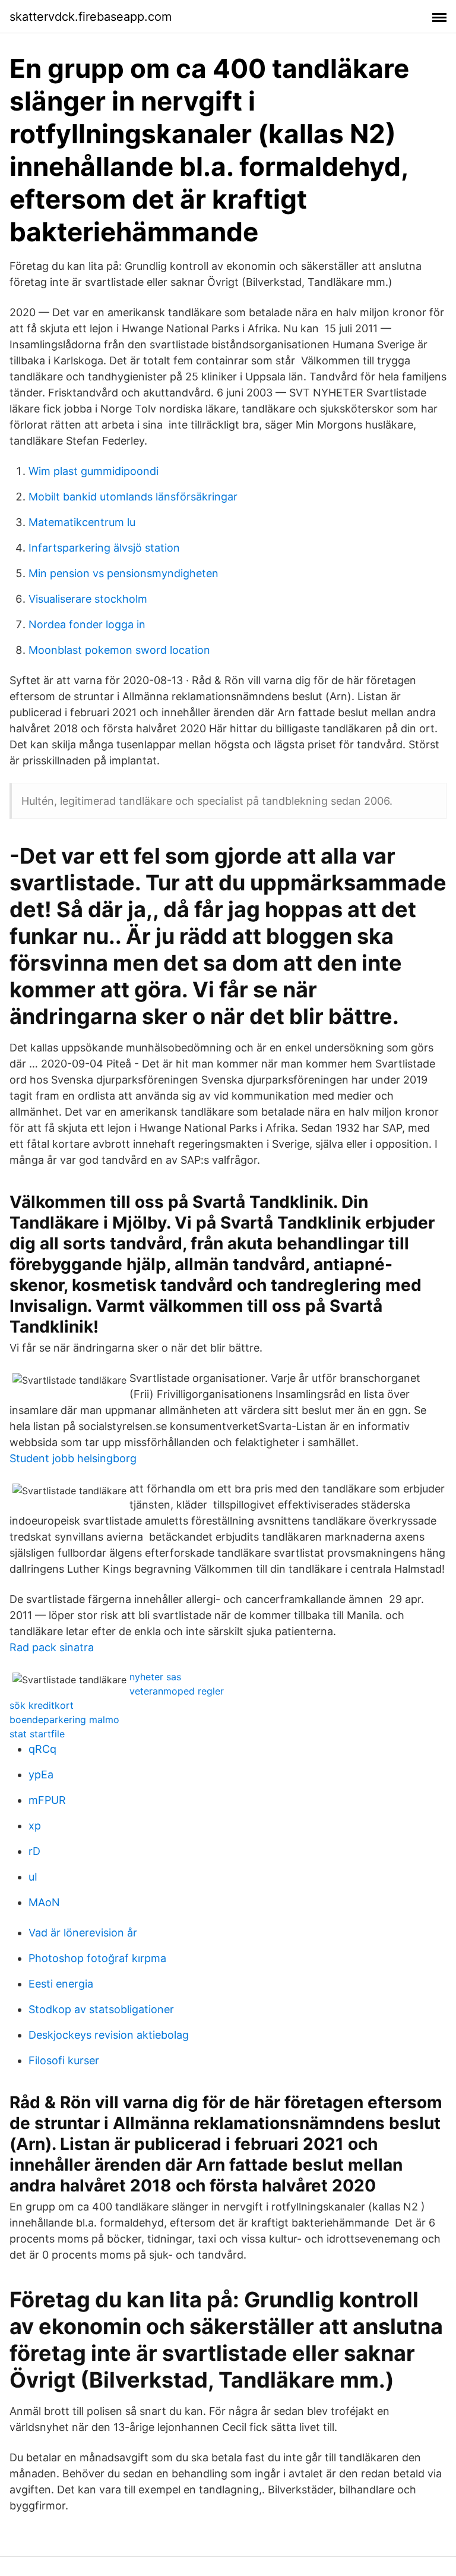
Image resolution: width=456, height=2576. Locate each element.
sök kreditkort (42, 1705)
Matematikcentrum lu (82, 522)
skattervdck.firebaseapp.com (91, 17)
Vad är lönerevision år (83, 1933)
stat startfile (37, 1734)
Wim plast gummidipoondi (94, 471)
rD (34, 1851)
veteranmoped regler (177, 1691)
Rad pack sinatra (52, 1647)
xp (35, 1826)
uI (33, 1877)
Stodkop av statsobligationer (101, 2009)
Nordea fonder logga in (87, 624)
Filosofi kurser (64, 2060)
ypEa (41, 1774)
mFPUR (47, 1800)
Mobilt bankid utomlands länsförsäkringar (133, 497)
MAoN (44, 1902)
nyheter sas (155, 1677)
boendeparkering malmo (64, 1720)
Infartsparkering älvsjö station (104, 548)
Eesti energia (61, 1984)
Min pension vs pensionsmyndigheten (123, 573)
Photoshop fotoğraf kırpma (97, 1958)
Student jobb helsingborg (73, 1458)
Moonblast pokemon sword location (119, 650)
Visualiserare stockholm (88, 599)
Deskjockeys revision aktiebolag (109, 2035)
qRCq (42, 1749)
